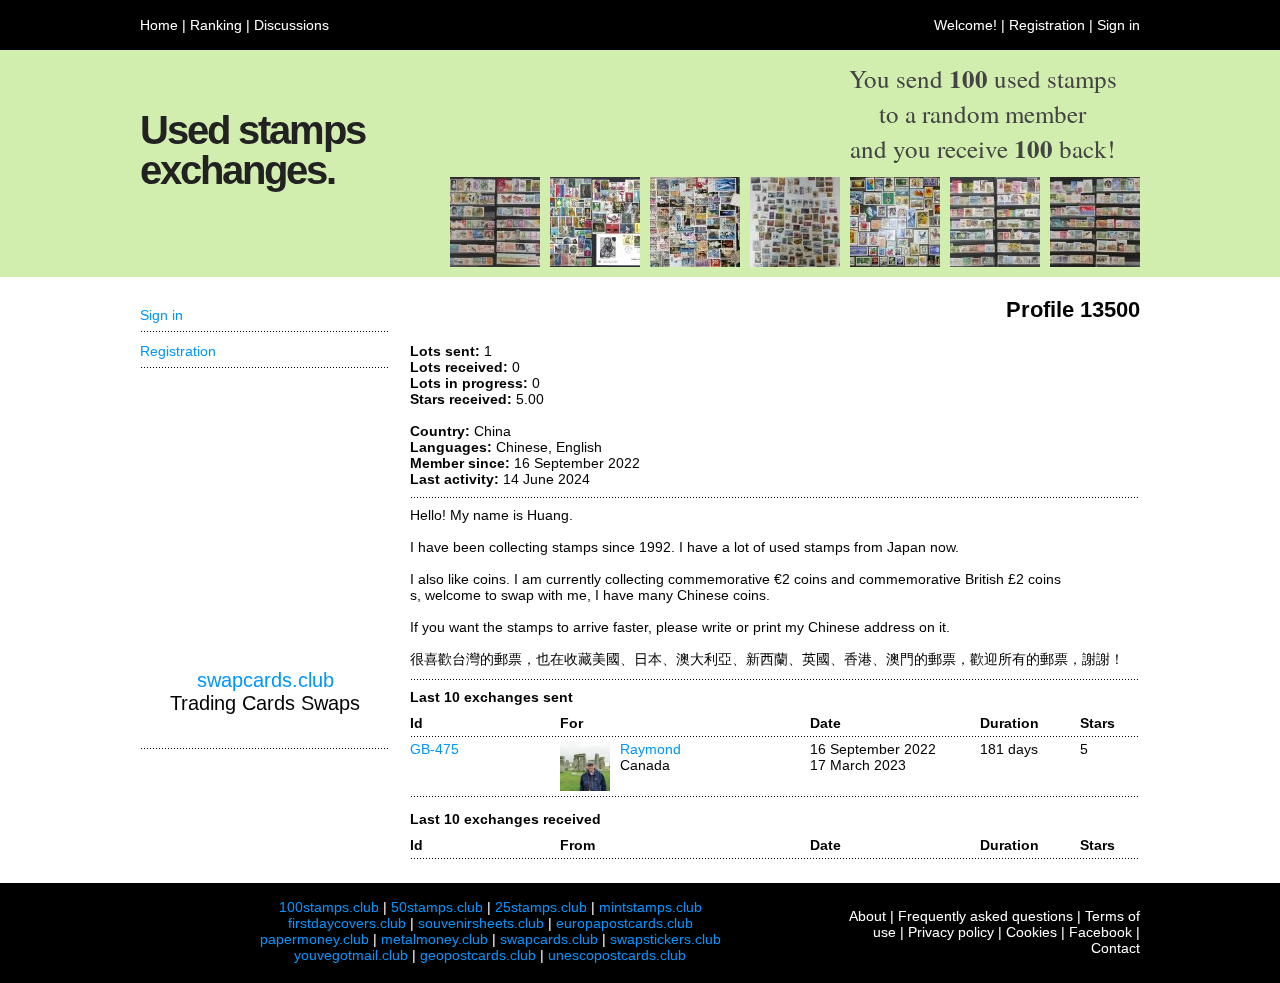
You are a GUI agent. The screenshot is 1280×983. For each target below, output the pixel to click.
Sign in (1118, 25)
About (867, 916)
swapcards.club (265, 680)
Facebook (1100, 932)
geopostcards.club (478, 955)
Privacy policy (951, 932)
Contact (1115, 948)
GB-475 (434, 749)
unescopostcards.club (617, 955)
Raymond (650, 749)
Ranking (216, 25)
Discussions (291, 25)
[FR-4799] (495, 262)
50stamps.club (437, 907)
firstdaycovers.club (347, 923)
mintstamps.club (650, 907)
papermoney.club (314, 939)
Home (159, 25)
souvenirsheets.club (481, 923)
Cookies (1031, 932)
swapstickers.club (665, 939)
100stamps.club (329, 907)
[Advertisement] (265, 519)
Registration (1047, 25)
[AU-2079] (795, 262)
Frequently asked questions (985, 916)
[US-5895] (895, 262)
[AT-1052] (595, 262)
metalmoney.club (434, 939)
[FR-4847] (1095, 262)
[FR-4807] (695, 262)
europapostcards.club (624, 923)
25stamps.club (541, 907)
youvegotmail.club (351, 955)
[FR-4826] (995, 262)
